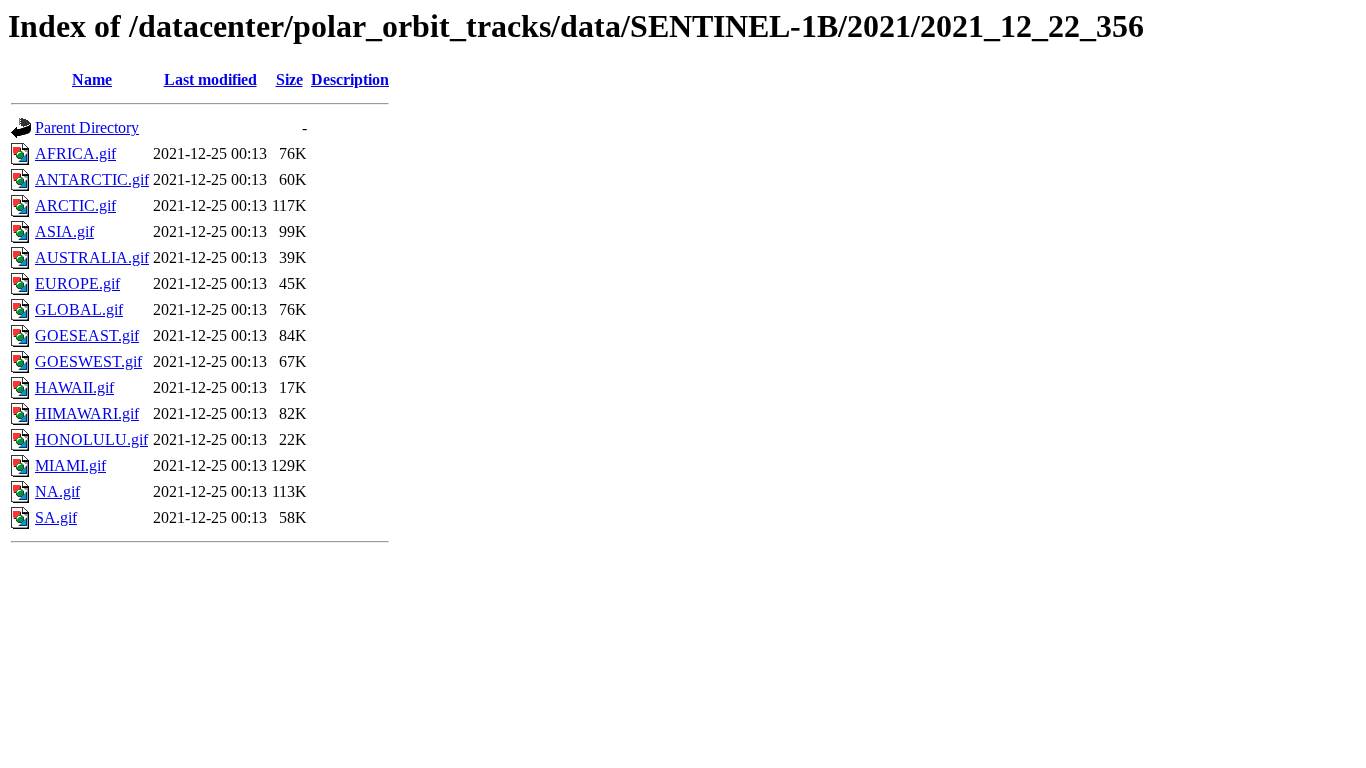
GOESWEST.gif (88, 361)
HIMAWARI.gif (87, 413)
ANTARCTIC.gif (92, 179)
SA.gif (56, 517)
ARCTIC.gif (75, 205)
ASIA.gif (64, 231)
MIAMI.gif (70, 465)
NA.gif (57, 491)
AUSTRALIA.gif (92, 257)
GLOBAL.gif (79, 309)
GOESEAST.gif (87, 335)
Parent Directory (87, 127)
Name (92, 79)
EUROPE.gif (77, 283)
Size (289, 79)
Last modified (210, 79)
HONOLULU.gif (91, 439)
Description (350, 79)
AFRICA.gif (75, 153)
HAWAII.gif (74, 387)
